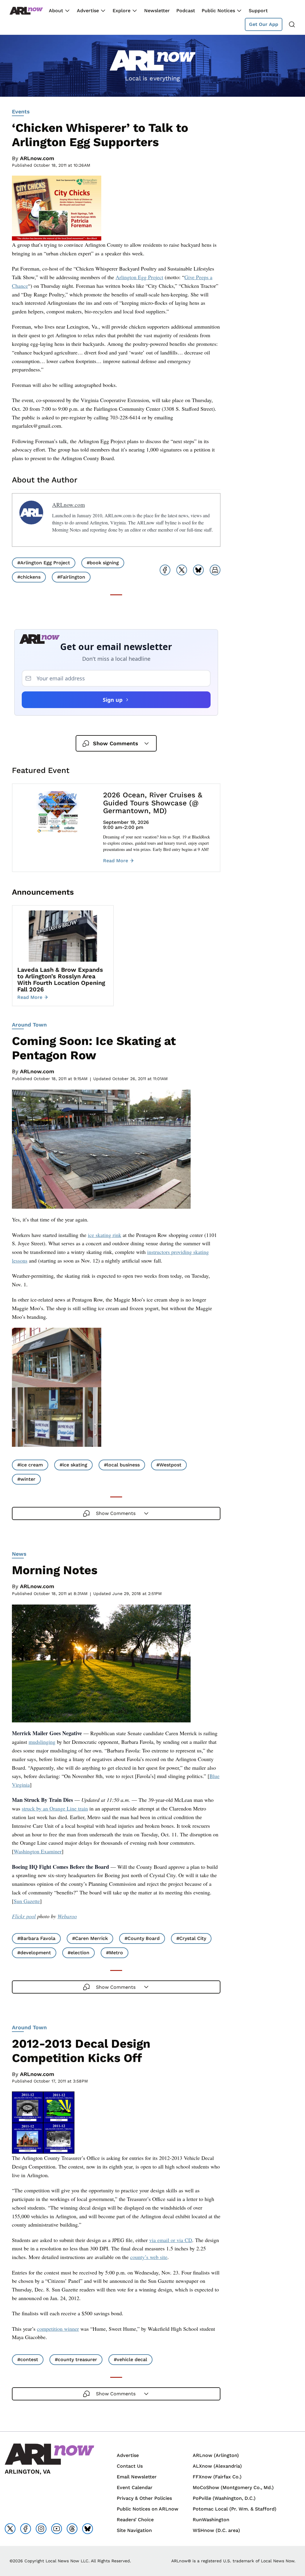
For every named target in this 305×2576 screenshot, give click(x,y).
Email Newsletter (137, 2477)
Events (21, 111)
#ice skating (73, 1465)
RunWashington (211, 2520)
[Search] (292, 24)
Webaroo (67, 1916)
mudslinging (42, 1742)
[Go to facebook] (26, 2529)
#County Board (142, 1938)
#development (34, 1953)
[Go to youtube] (57, 2529)
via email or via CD (171, 2240)
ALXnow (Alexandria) (217, 2466)
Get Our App (264, 24)
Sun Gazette (27, 1901)
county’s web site (149, 2257)
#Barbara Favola (36, 1938)
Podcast (186, 11)
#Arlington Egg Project (44, 563)
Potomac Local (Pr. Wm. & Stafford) (235, 2509)
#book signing (103, 563)
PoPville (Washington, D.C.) (224, 2498)
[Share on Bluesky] (198, 570)
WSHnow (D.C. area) (216, 2530)
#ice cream (30, 1465)
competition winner (58, 2329)
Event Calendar (135, 2487)
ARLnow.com (37, 158)
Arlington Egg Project (139, 277)
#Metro (115, 1953)
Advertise (88, 11)
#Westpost (169, 1465)
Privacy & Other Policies (144, 2498)
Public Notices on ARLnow (148, 2509)
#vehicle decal (130, 2359)
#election (78, 1953)
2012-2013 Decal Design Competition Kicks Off (81, 2051)
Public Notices (218, 11)
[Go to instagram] (41, 2529)
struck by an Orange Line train (55, 1808)
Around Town (29, 1025)
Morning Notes (55, 1570)
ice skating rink (105, 1235)
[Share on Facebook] (165, 570)
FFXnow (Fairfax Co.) (217, 2477)
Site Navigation (134, 2530)
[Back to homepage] (26, 11)
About (56, 11)
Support (258, 11)
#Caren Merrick (90, 1938)
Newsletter (157, 11)
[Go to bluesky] (88, 2529)
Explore (122, 11)
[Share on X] (182, 570)
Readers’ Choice (135, 2520)
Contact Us (130, 2466)
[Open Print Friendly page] (215, 570)
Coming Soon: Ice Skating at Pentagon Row (94, 1048)
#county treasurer (76, 2359)
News (19, 1554)
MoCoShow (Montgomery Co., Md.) (233, 2487)
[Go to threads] (72, 2529)
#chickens (29, 577)
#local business (122, 1465)
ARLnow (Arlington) (216, 2455)
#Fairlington (71, 577)
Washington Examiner (38, 1851)
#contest (28, 2359)
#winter (26, 1479)
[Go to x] (10, 2529)
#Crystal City (191, 1938)
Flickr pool (24, 1916)
